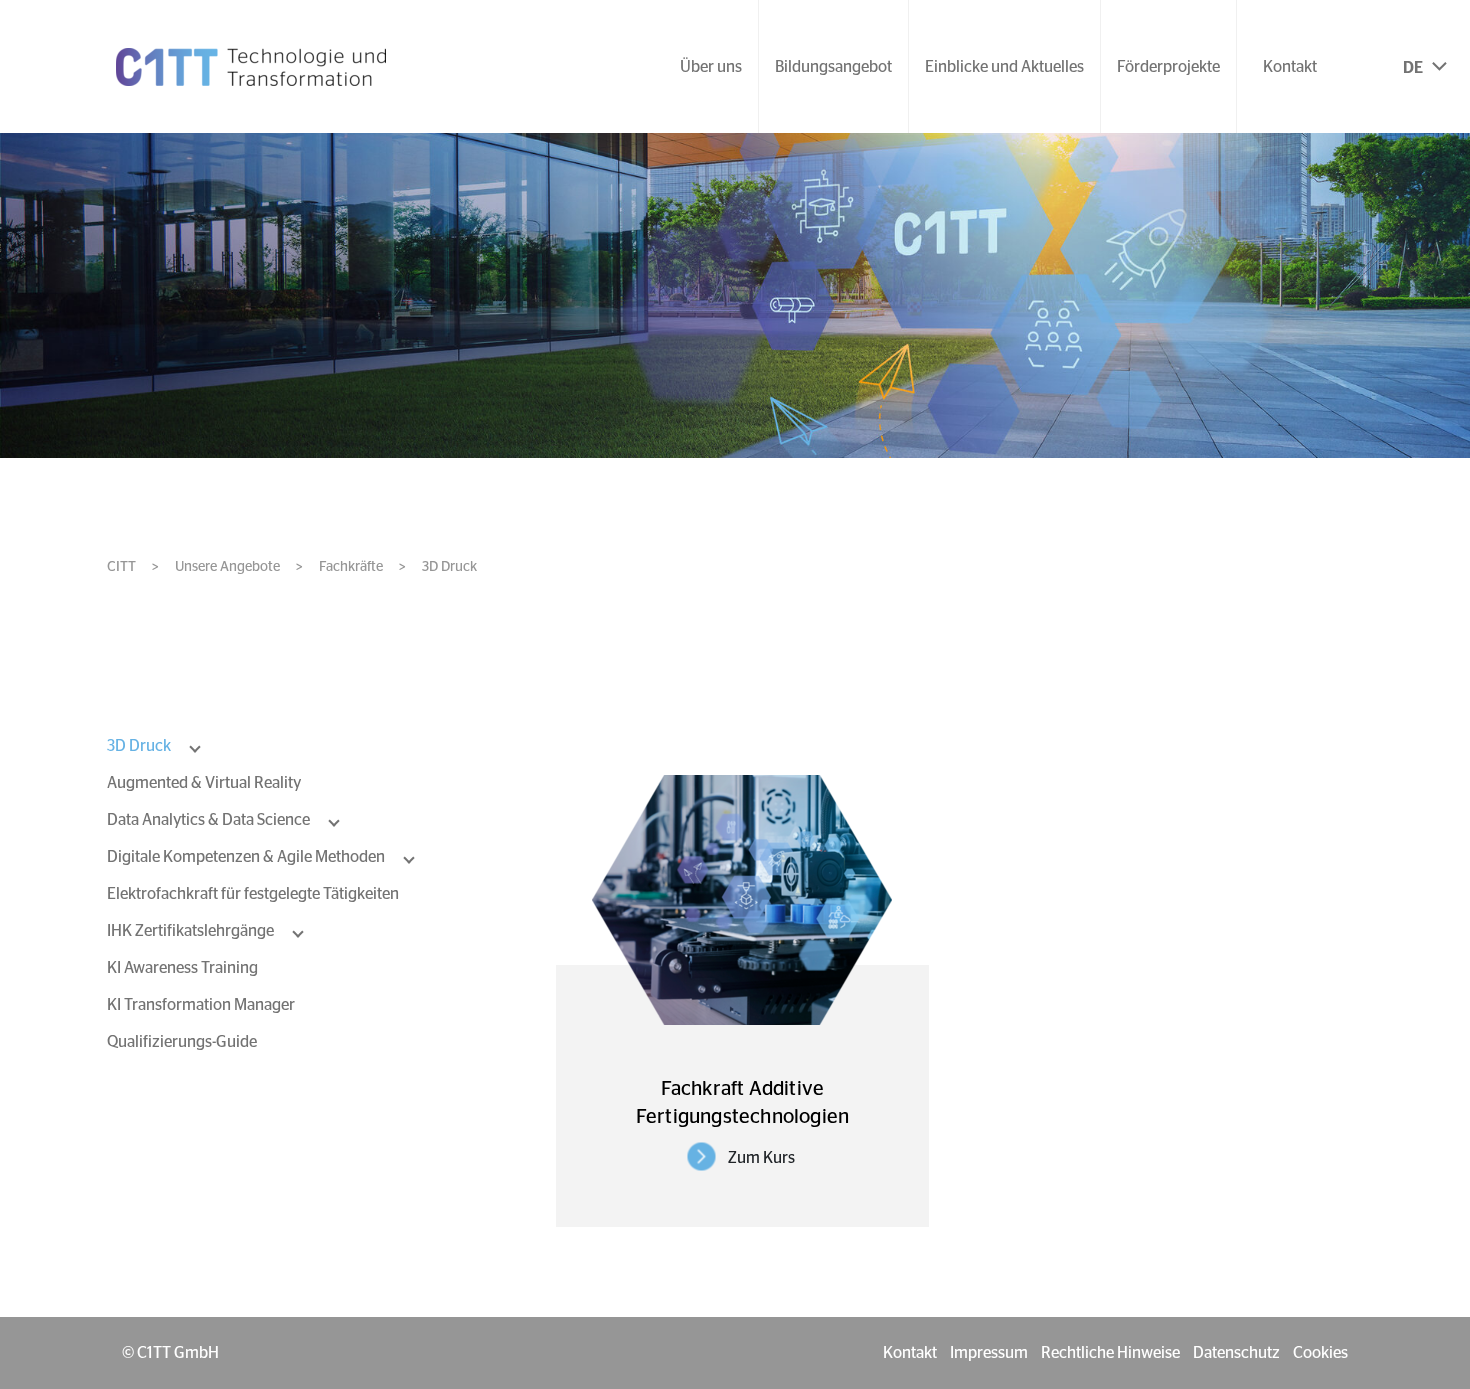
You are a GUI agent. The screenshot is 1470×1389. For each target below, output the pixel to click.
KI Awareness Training (182, 968)
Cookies (1320, 1353)
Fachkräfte (351, 567)
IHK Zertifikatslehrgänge (190, 931)
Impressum (989, 1353)
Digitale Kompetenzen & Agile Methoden (246, 857)
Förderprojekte (1168, 67)
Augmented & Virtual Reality (204, 783)
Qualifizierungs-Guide (182, 1042)
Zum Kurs (761, 1158)
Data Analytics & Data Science (208, 820)
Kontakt (1290, 67)
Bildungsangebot (833, 67)
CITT (121, 567)
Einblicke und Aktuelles (1004, 67)
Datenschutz (1236, 1353)
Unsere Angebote (227, 567)
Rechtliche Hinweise (1110, 1353)
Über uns (711, 67)
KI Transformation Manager (201, 1005)
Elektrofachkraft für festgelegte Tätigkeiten (253, 894)
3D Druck (139, 746)
